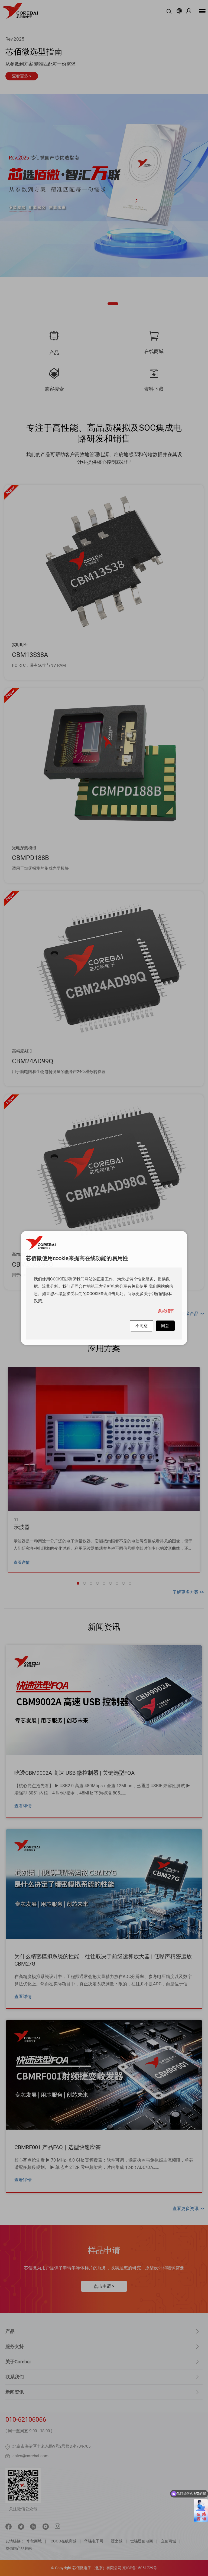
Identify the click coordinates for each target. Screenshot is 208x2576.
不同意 (142, 1326)
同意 (165, 1326)
